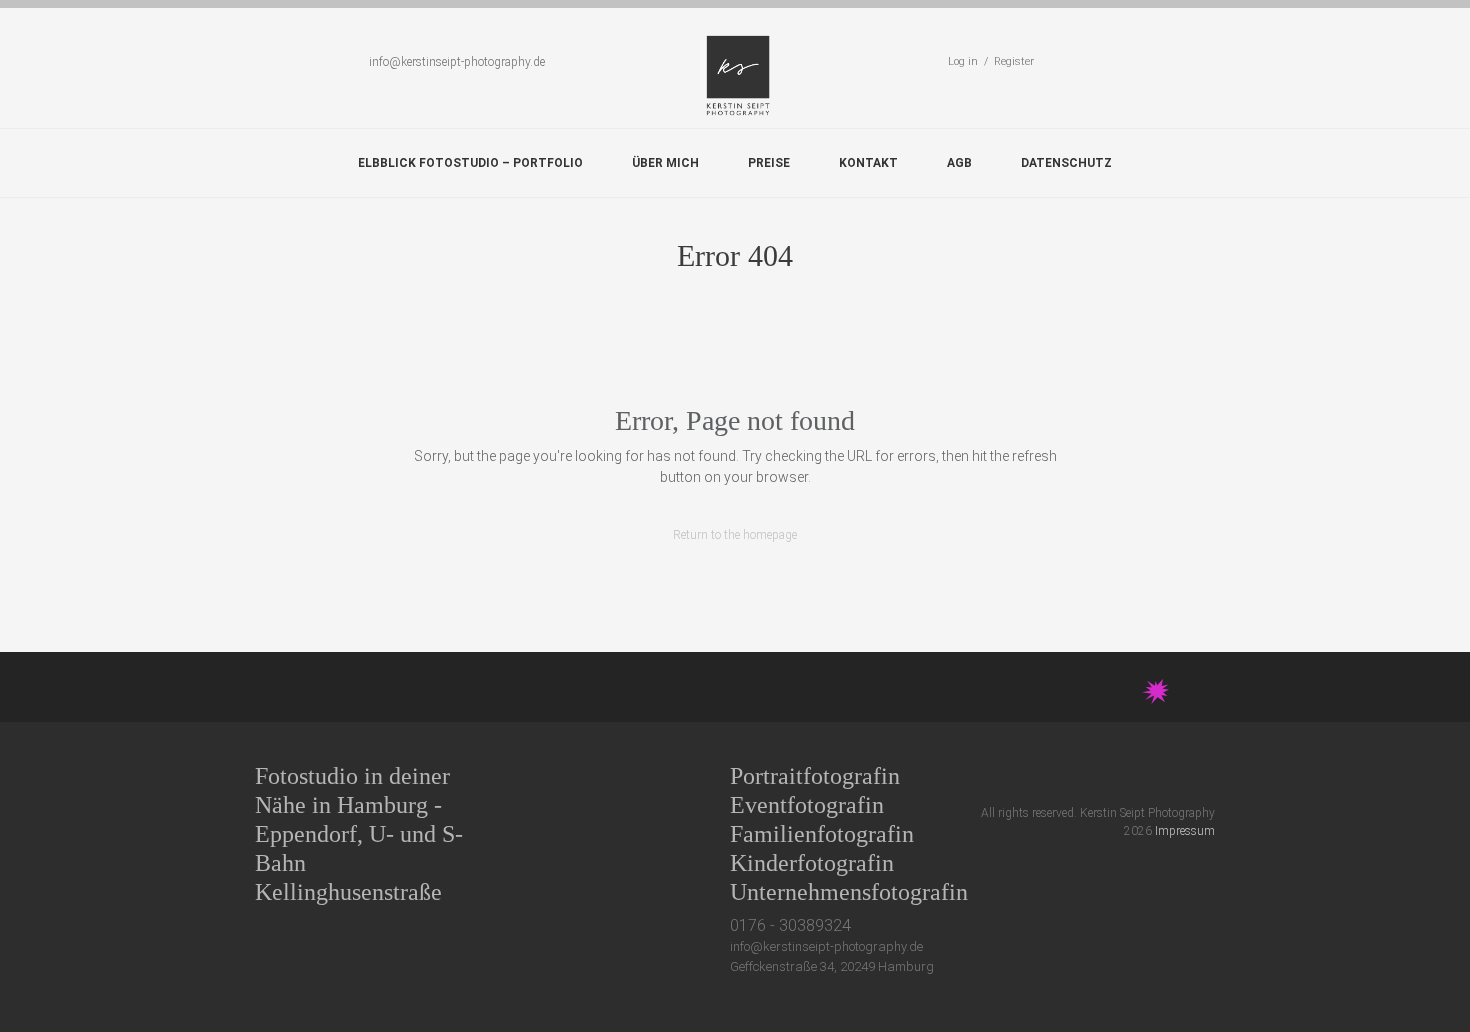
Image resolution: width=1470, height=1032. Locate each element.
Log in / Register (991, 61)
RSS (1206, 775)
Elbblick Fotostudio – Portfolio (470, 163)
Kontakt (868, 163)
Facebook (1095, 775)
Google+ (1132, 775)
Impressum (1185, 831)
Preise (769, 163)
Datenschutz (1066, 163)
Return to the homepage (735, 535)
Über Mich (665, 163)
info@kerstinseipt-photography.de (457, 62)
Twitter (1058, 775)
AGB (959, 163)
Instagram (1169, 775)
